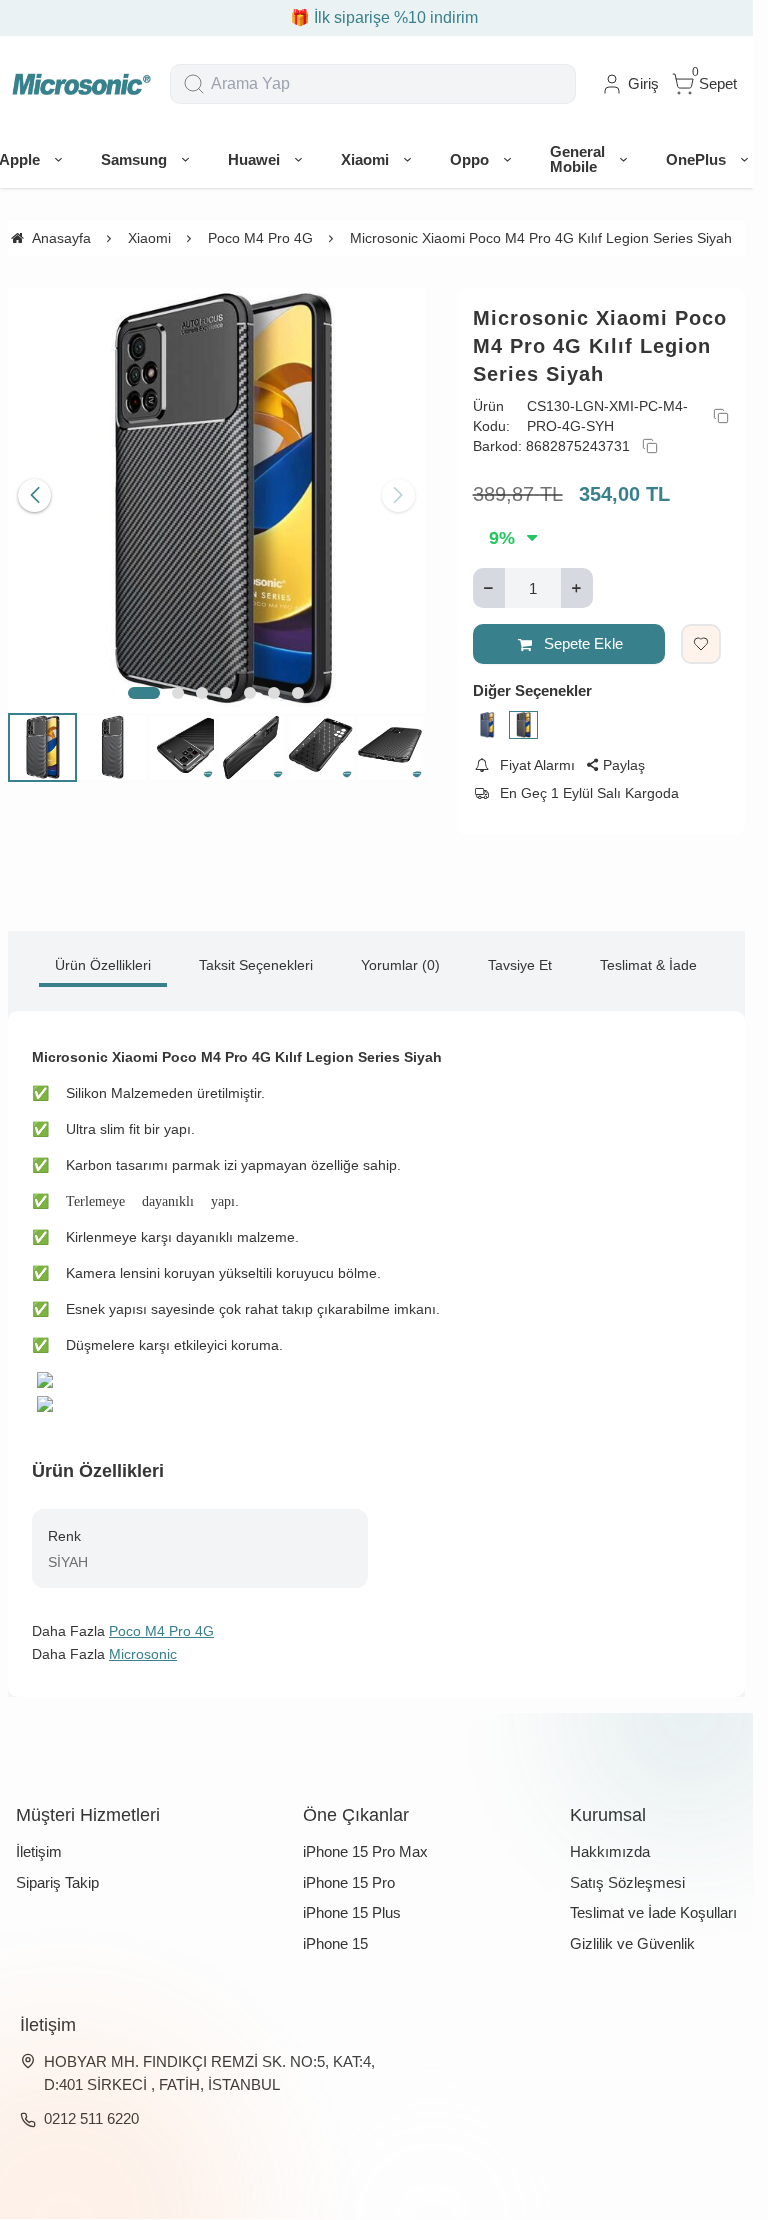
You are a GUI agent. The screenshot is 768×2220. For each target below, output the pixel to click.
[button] (144, 685)
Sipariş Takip (57, 1882)
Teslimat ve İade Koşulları (653, 1912)
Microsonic (143, 1654)
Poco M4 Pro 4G (161, 1631)
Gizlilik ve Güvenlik (632, 1943)
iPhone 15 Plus (352, 1912)
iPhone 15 (335, 1943)
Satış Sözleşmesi (627, 1882)
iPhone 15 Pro (349, 1882)
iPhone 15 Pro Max (365, 1851)
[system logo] (81, 84)
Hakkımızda (610, 1851)
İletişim (39, 1851)
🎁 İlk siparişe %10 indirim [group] (377, 17)
